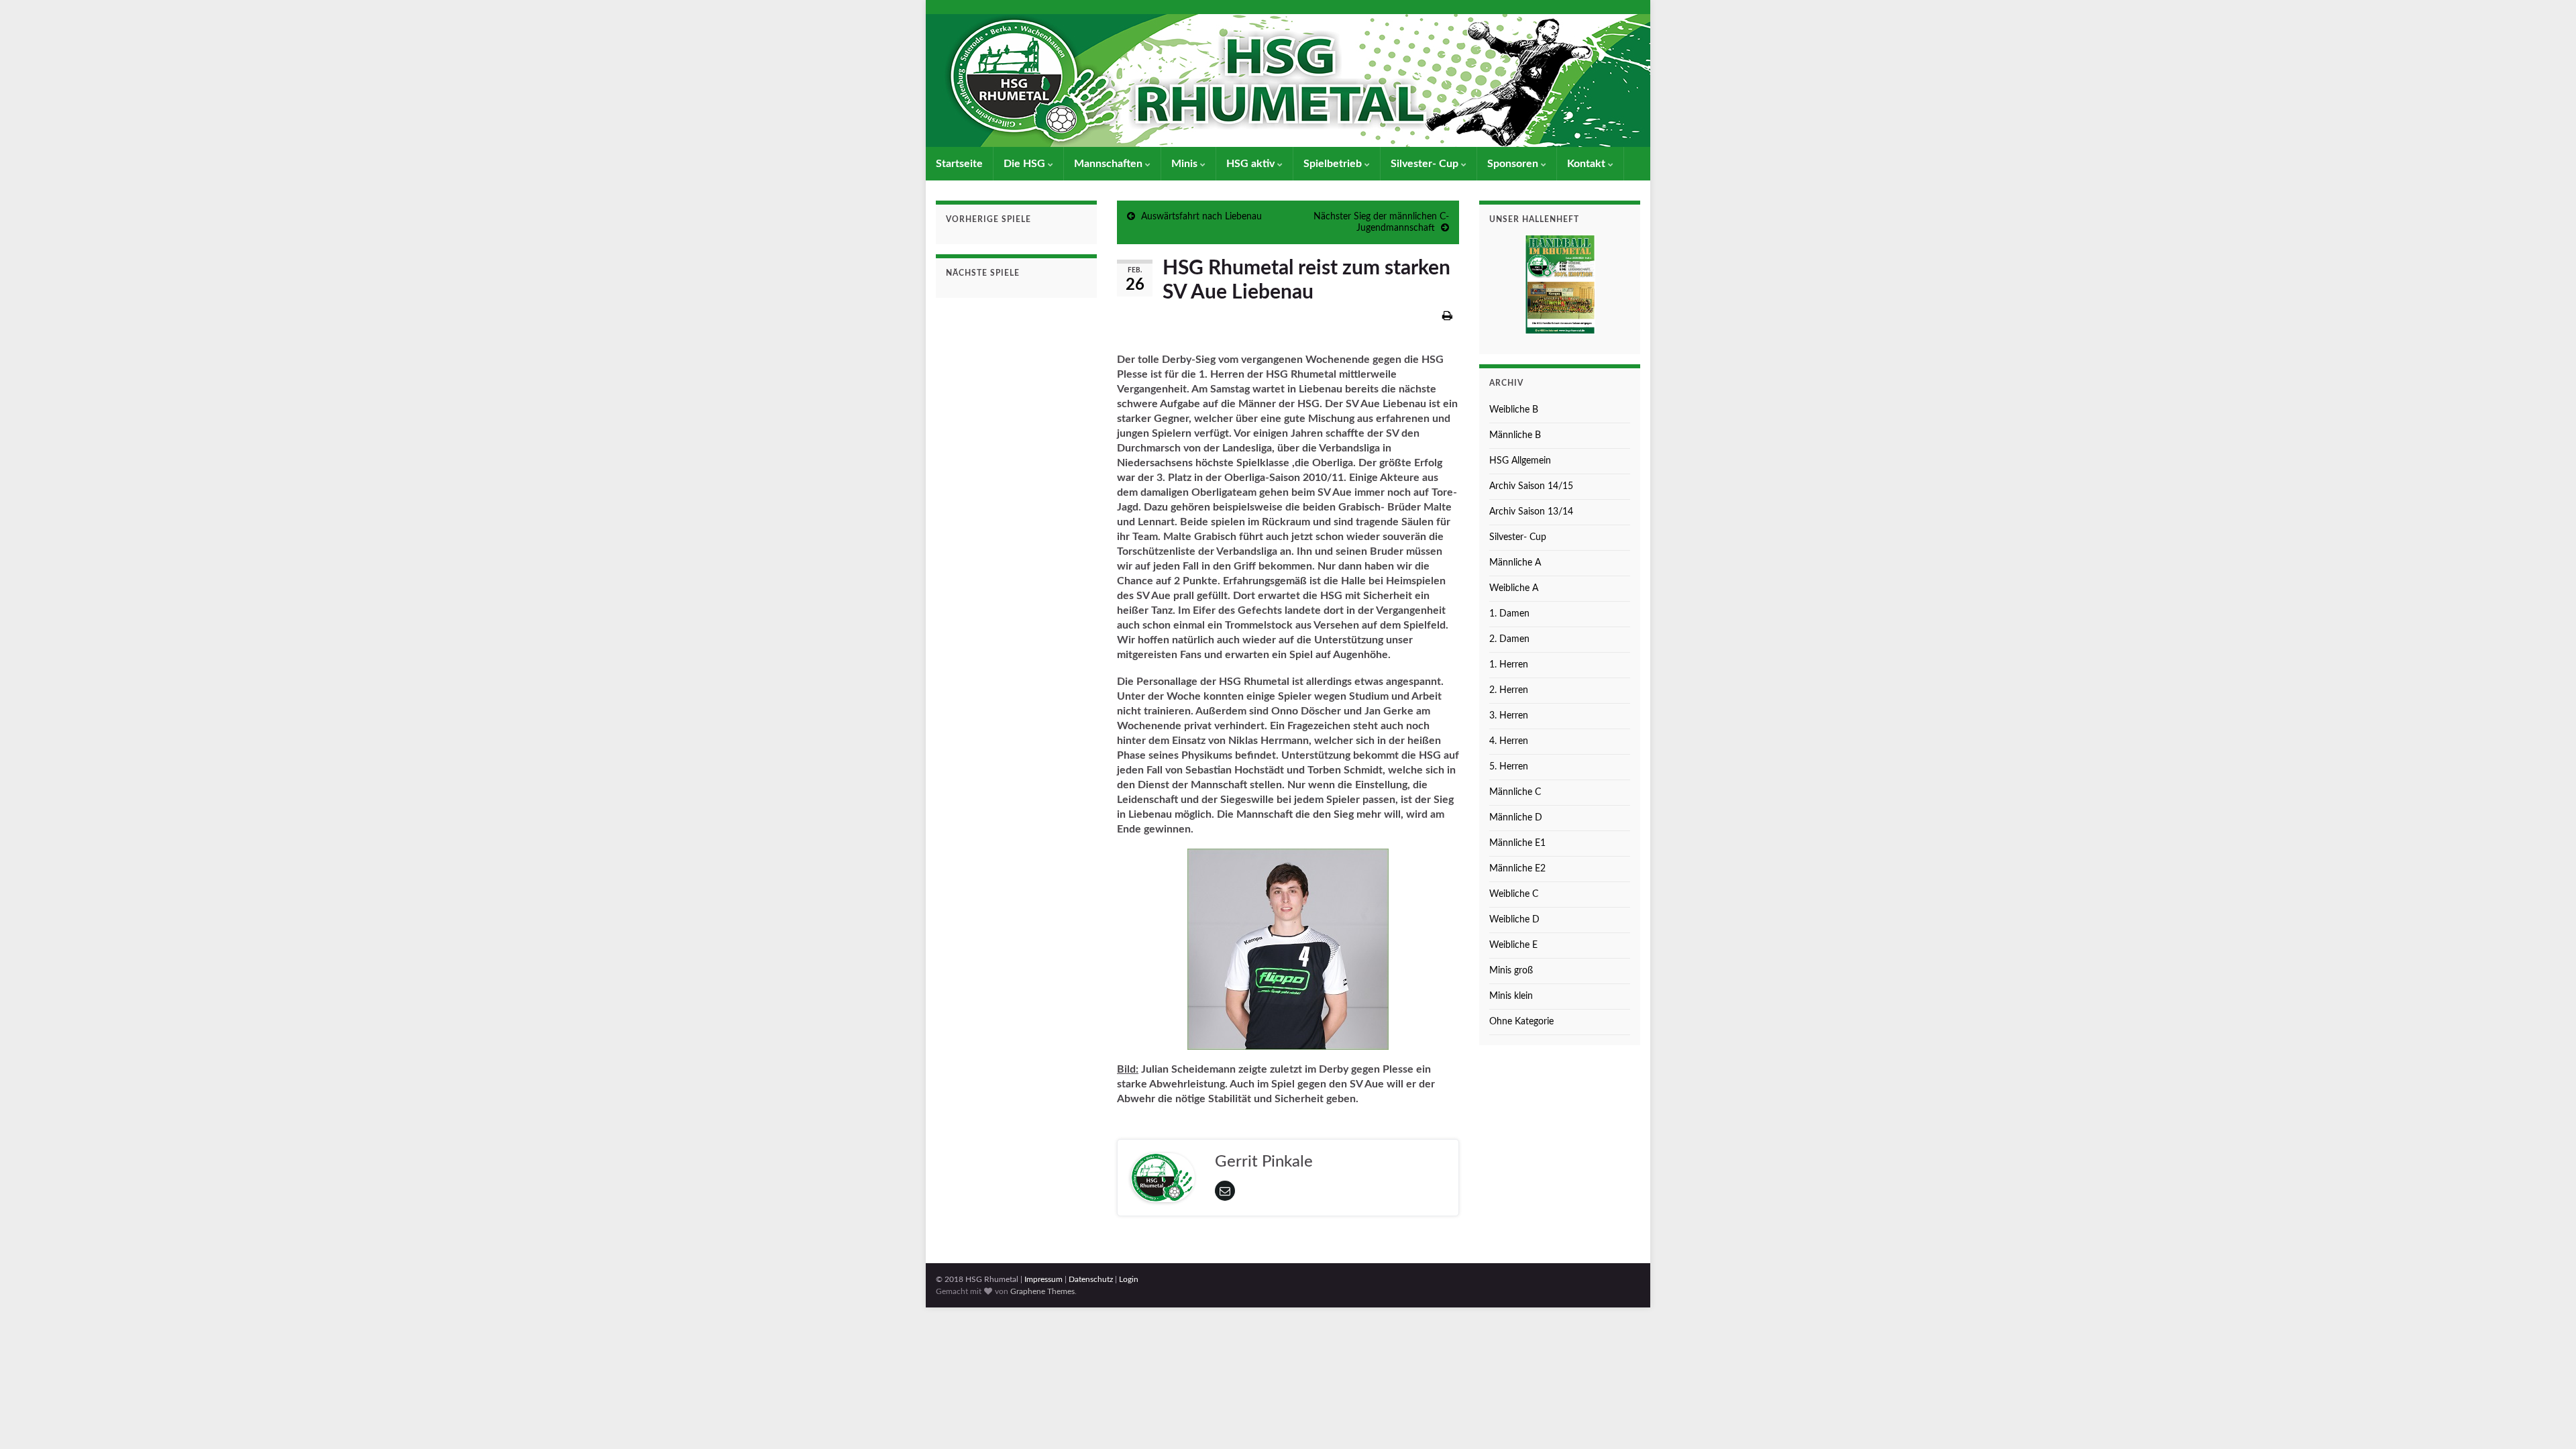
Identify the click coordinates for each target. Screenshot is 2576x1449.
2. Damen (1509, 639)
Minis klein (1511, 996)
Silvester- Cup (1426, 164)
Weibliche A (1514, 588)
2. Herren (1509, 690)
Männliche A (1515, 563)
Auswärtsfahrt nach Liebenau (1201, 217)
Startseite (959, 164)
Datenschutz (1091, 1279)
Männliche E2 (1517, 869)
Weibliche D (1514, 920)
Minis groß (1511, 971)
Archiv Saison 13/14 (1531, 512)
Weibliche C (1514, 894)
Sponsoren (1514, 164)
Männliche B (1515, 435)
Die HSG (1026, 164)
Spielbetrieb (1334, 164)
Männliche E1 (1517, 843)
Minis (1186, 164)
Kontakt (1588, 164)
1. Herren (1509, 665)
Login (1129, 1279)
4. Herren (1509, 741)
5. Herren (1509, 767)
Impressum (1043, 1279)
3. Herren (1509, 716)
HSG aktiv (1252, 164)
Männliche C (1515, 792)
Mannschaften (1110, 164)
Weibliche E (1513, 945)
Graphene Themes (1042, 1291)
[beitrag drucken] (1447, 316)
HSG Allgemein (1520, 461)
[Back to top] (2546, 1419)
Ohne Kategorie (1521, 1022)
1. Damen (1509, 614)
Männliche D (1516, 818)
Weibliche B (1514, 410)
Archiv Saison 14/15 (1531, 486)
